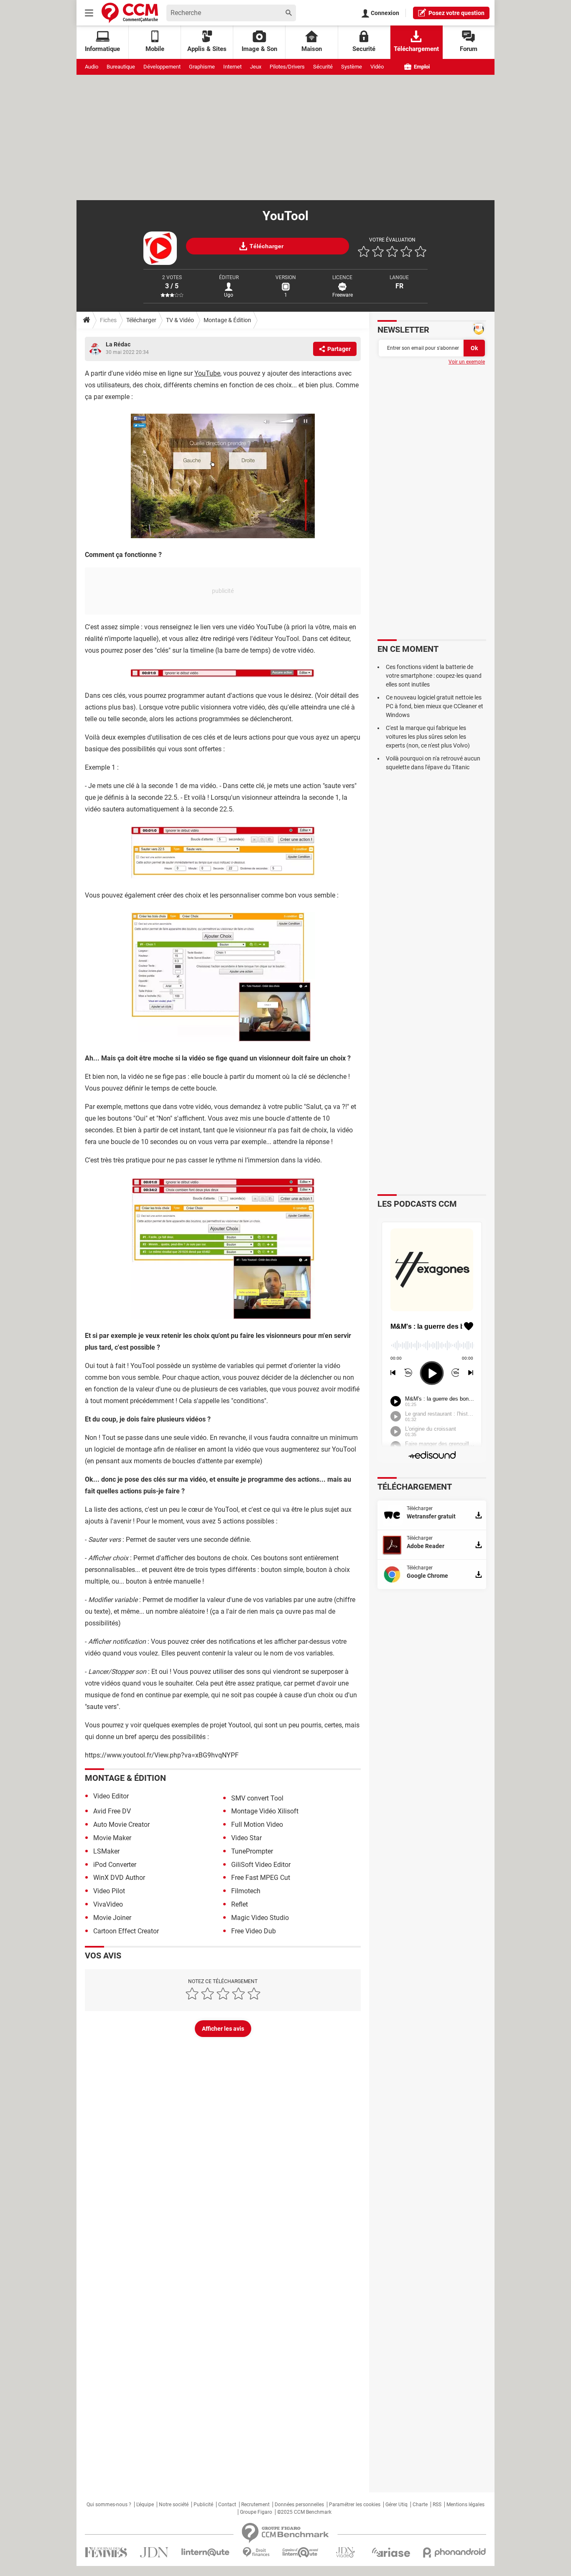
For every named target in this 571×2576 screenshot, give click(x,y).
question (456, 13)
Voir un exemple (467, 362)
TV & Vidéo (180, 320)
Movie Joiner (112, 1918)
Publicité (203, 2505)
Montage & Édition (227, 320)
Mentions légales (465, 2505)
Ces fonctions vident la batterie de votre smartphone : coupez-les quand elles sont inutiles (434, 676)
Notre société (174, 2505)
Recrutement (255, 2505)
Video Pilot (109, 1891)
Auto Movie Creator (121, 1825)
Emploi (421, 67)
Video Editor (111, 1796)
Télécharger (141, 320)
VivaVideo (108, 1904)
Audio (92, 67)
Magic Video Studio (260, 1918)
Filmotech (246, 1891)
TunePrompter (252, 1851)
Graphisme (202, 67)
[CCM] (130, 13)
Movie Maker (112, 1838)
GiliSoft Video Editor (261, 1865)
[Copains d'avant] (301, 2552)
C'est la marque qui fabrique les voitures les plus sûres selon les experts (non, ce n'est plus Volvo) (428, 737)
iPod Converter (115, 1865)
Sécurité (323, 67)
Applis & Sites (207, 49)
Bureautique (121, 67)
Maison (312, 49)
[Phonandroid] (455, 2552)
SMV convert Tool (257, 1798)
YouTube (207, 373)
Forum (469, 49)
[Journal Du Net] (154, 2552)
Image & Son (259, 49)
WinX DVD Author (119, 1878)
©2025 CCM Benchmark (304, 2512)
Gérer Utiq (396, 2505)
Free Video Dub (254, 1931)
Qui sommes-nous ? (109, 2505)
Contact (227, 2505)
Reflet (240, 1904)
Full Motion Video (257, 1825)
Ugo (229, 295)
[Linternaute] (206, 2552)
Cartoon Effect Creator (126, 1931)
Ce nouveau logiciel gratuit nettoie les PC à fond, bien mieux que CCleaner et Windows (435, 706)
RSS (437, 2505)
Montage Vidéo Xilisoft (265, 1811)
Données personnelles (299, 2505)
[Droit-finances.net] (256, 2552)
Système (352, 67)
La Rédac (118, 344)
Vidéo (377, 67)
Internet (232, 67)
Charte (420, 2505)
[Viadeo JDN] (345, 2552)
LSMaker (106, 1851)
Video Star (246, 1838)
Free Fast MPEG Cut (261, 1878)
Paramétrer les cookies (355, 2505)
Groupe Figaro (256, 2512)
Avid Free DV (112, 1811)
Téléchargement (416, 49)
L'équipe (145, 2505)
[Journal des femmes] (106, 2552)
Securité (364, 49)
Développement (162, 67)
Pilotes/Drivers (287, 67)
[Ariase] (391, 2552)
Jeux (256, 67)
